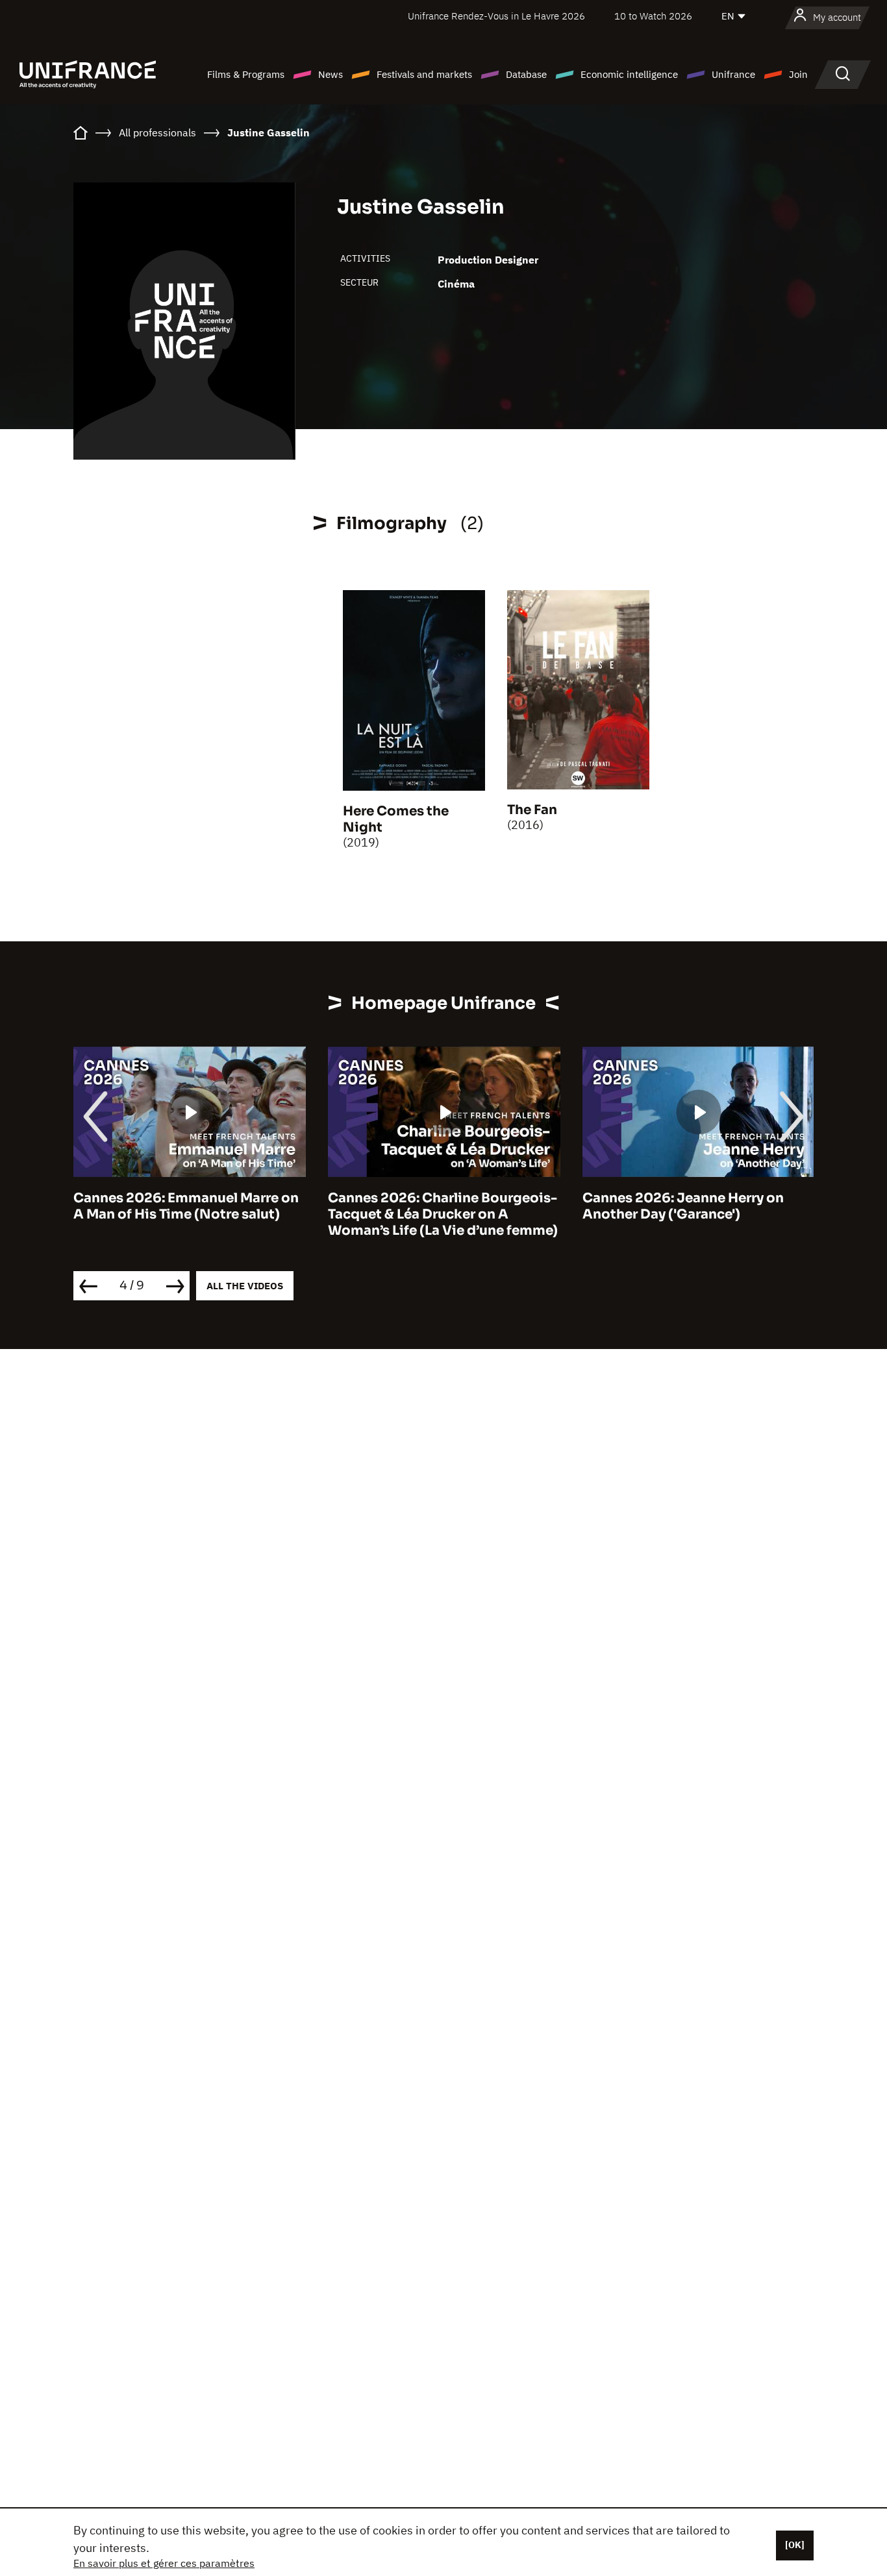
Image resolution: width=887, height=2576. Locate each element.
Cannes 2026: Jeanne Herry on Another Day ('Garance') (683, 1206)
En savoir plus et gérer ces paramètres (164, 2563)
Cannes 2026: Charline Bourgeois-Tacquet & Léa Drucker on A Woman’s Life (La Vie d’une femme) (443, 1214)
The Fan (532, 810)
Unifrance (733, 74)
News (331, 74)
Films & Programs (246, 74)
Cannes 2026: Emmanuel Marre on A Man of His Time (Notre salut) (186, 1206)
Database (526, 74)
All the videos (245, 1286)
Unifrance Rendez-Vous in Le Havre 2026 (496, 16)
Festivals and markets (424, 74)
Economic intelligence (629, 74)
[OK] (795, 2545)
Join (798, 74)
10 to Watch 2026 (653, 16)
